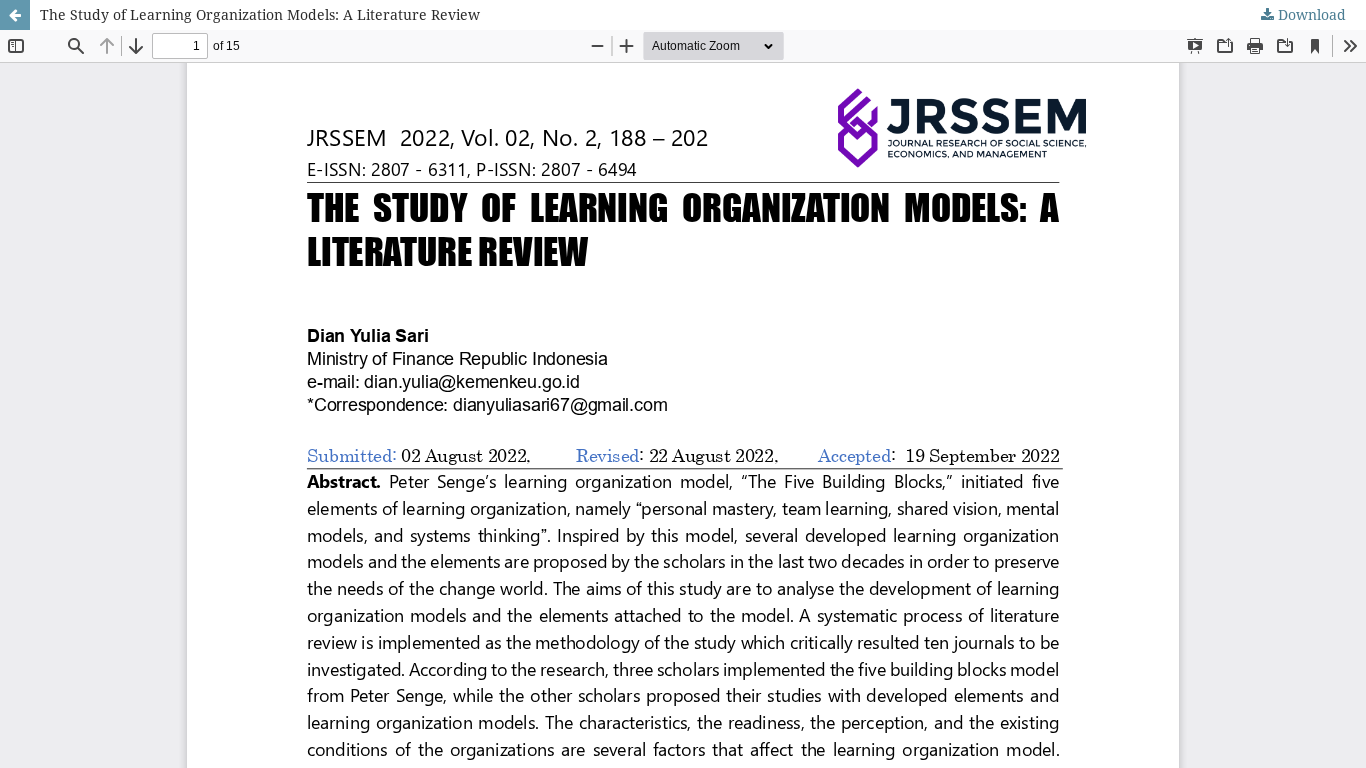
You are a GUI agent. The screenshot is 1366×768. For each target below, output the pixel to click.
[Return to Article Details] (15, 15)
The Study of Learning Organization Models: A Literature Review (260, 14)
